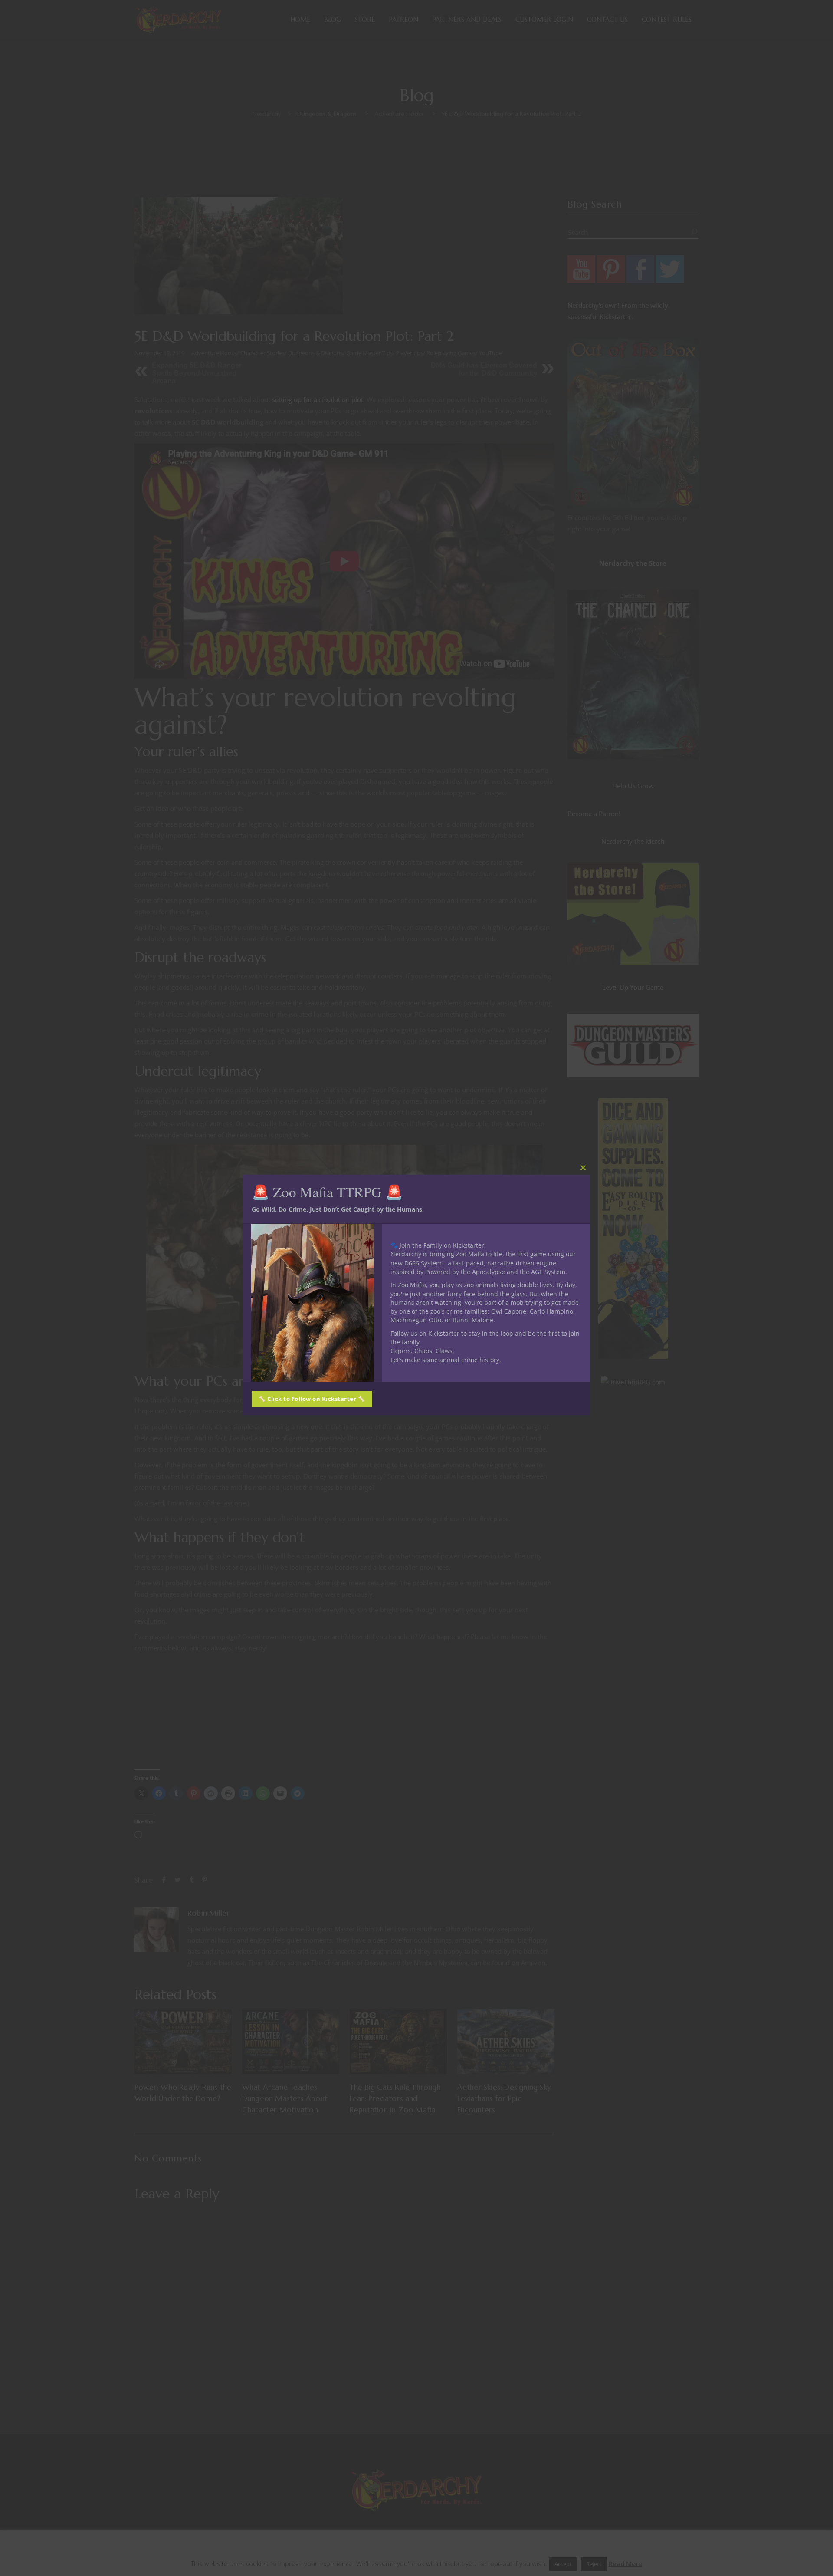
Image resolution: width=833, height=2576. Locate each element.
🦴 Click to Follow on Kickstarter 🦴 (312, 1399)
